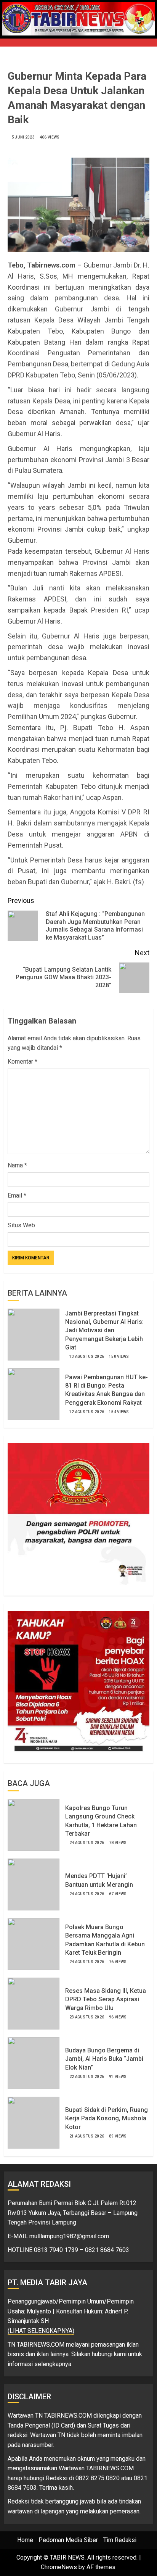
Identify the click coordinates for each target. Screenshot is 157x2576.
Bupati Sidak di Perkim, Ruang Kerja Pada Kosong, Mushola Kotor (107, 2118)
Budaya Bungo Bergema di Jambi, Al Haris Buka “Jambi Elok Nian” (104, 2059)
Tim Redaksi (120, 2540)
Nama (17, 1165)
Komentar (22, 1062)
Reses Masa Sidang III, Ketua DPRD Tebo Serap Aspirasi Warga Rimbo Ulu (106, 1999)
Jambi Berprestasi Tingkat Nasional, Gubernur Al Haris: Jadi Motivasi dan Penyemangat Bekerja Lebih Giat (104, 1331)
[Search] (144, 39)
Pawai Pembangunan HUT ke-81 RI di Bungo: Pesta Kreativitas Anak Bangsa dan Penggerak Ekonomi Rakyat (107, 1390)
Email (17, 1195)
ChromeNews (59, 2567)
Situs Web (21, 1225)
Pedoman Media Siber (68, 2540)
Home (25, 2540)
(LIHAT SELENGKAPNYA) (41, 2331)
